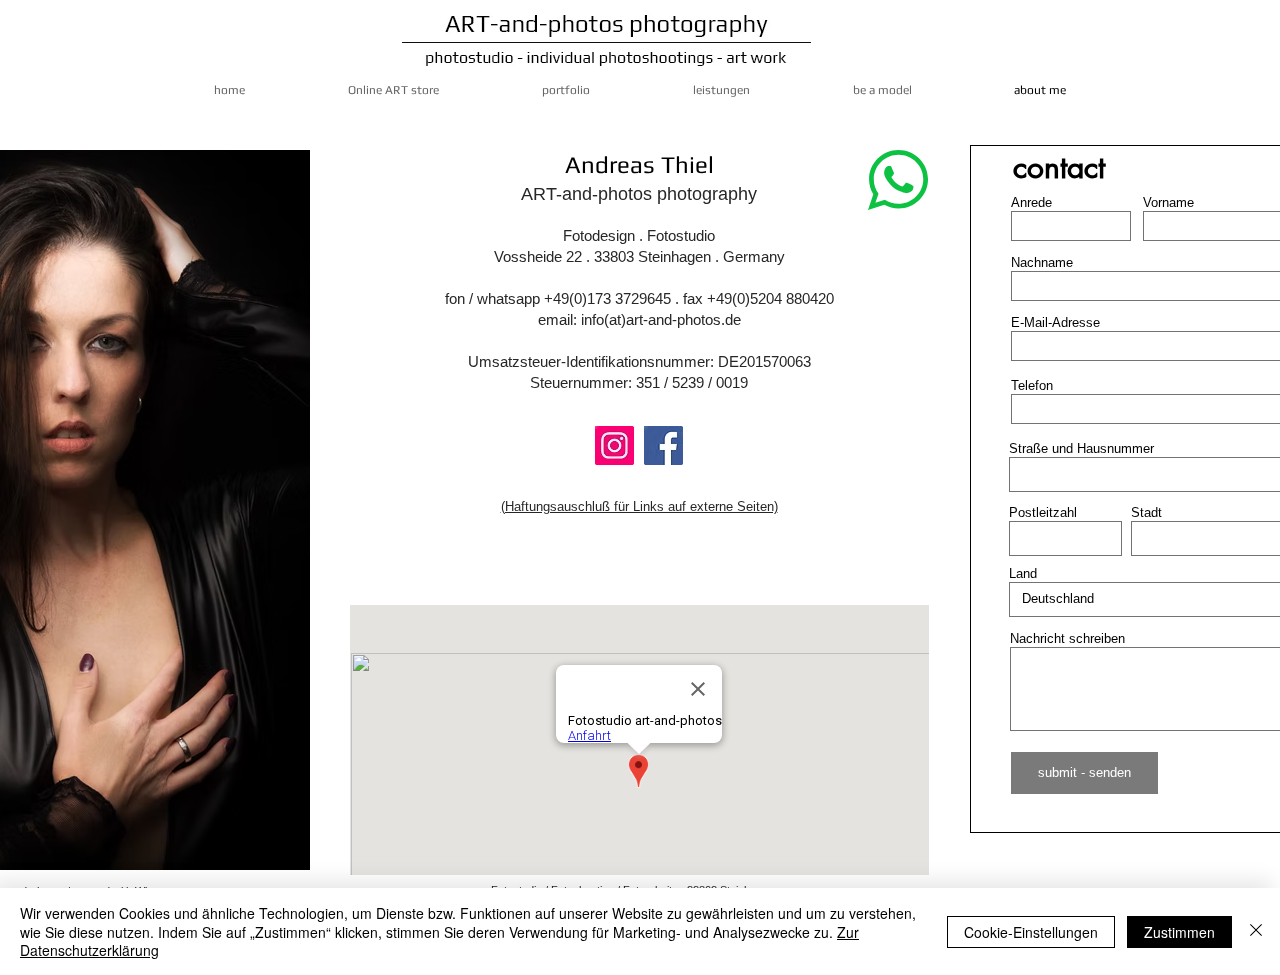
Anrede (1031, 202)
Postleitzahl (1043, 512)
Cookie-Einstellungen (1031, 932)
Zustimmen (1179, 932)
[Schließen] (1256, 931)
